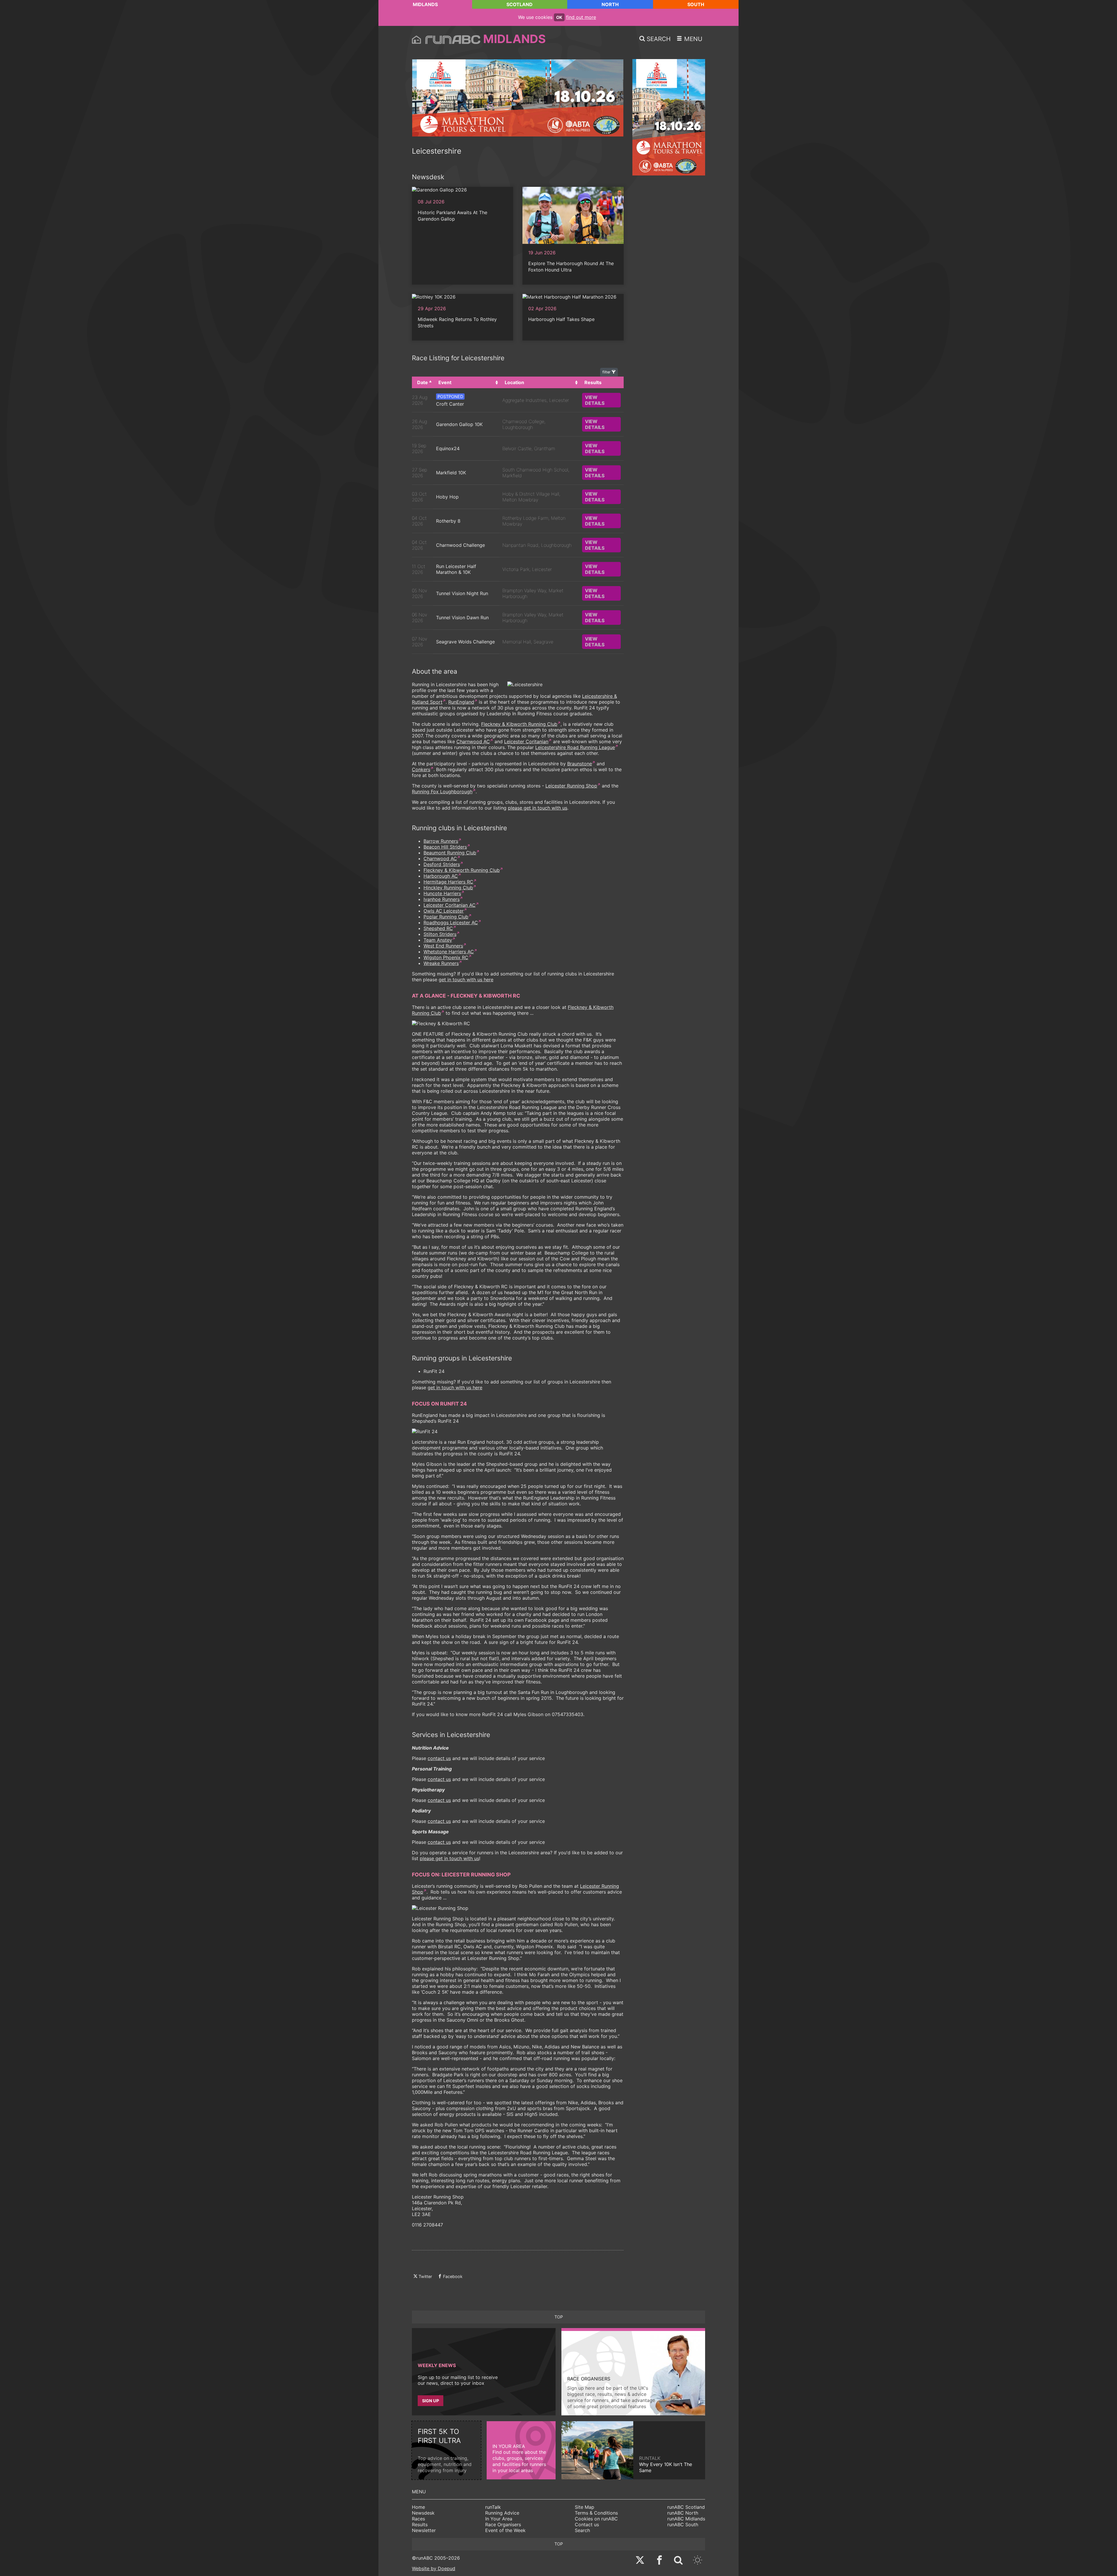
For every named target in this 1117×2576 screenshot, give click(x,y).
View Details (595, 400)
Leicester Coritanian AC (450, 905)
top (559, 2317)
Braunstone (580, 764)
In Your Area (499, 2519)
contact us (439, 1758)
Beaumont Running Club (450, 853)
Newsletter (424, 2530)
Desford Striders (442, 864)
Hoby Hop (447, 497)
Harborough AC (441, 876)
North (610, 4)
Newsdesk (423, 2513)
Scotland (520, 4)
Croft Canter (450, 404)
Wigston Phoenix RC (446, 957)
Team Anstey (438, 940)
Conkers (421, 769)
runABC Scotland (686, 2507)
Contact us (587, 2524)
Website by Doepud (434, 2568)
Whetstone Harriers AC (449, 952)
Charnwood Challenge (460, 545)
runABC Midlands (686, 2519)
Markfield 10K (451, 473)
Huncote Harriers (442, 893)
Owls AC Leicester (444, 911)
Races (418, 2519)
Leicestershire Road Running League (575, 747)
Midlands (425, 4)
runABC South (683, 2524)
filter (607, 372)
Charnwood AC (473, 741)
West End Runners (443, 946)
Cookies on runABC (596, 2519)
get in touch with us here (466, 980)
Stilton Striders (440, 934)
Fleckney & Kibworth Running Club (519, 724)
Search (582, 2530)
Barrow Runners (441, 841)
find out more (581, 17)
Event (445, 382)
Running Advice (502, 2513)
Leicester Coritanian (526, 741)
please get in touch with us (538, 808)
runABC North (683, 2513)
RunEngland (461, 702)
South (696, 4)
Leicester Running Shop (571, 786)
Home (418, 2507)
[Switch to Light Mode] (698, 2561)
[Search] (678, 2561)
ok (559, 17)
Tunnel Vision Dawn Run (462, 618)
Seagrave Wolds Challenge (465, 642)
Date (423, 382)
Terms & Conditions (596, 2513)
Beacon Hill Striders (445, 847)
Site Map (585, 2507)
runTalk (493, 2507)
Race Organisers (503, 2524)
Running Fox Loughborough (442, 792)
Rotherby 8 (448, 521)
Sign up (431, 2401)
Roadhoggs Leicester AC (451, 922)
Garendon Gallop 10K (459, 424)
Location (514, 382)
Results (420, 2524)
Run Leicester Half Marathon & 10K (456, 569)
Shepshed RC (438, 928)
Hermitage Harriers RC (448, 882)
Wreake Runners (441, 963)
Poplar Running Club (446, 917)
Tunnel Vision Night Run (462, 593)
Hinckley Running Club (448, 888)
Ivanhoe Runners (442, 899)
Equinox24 (448, 448)
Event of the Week (505, 2530)
